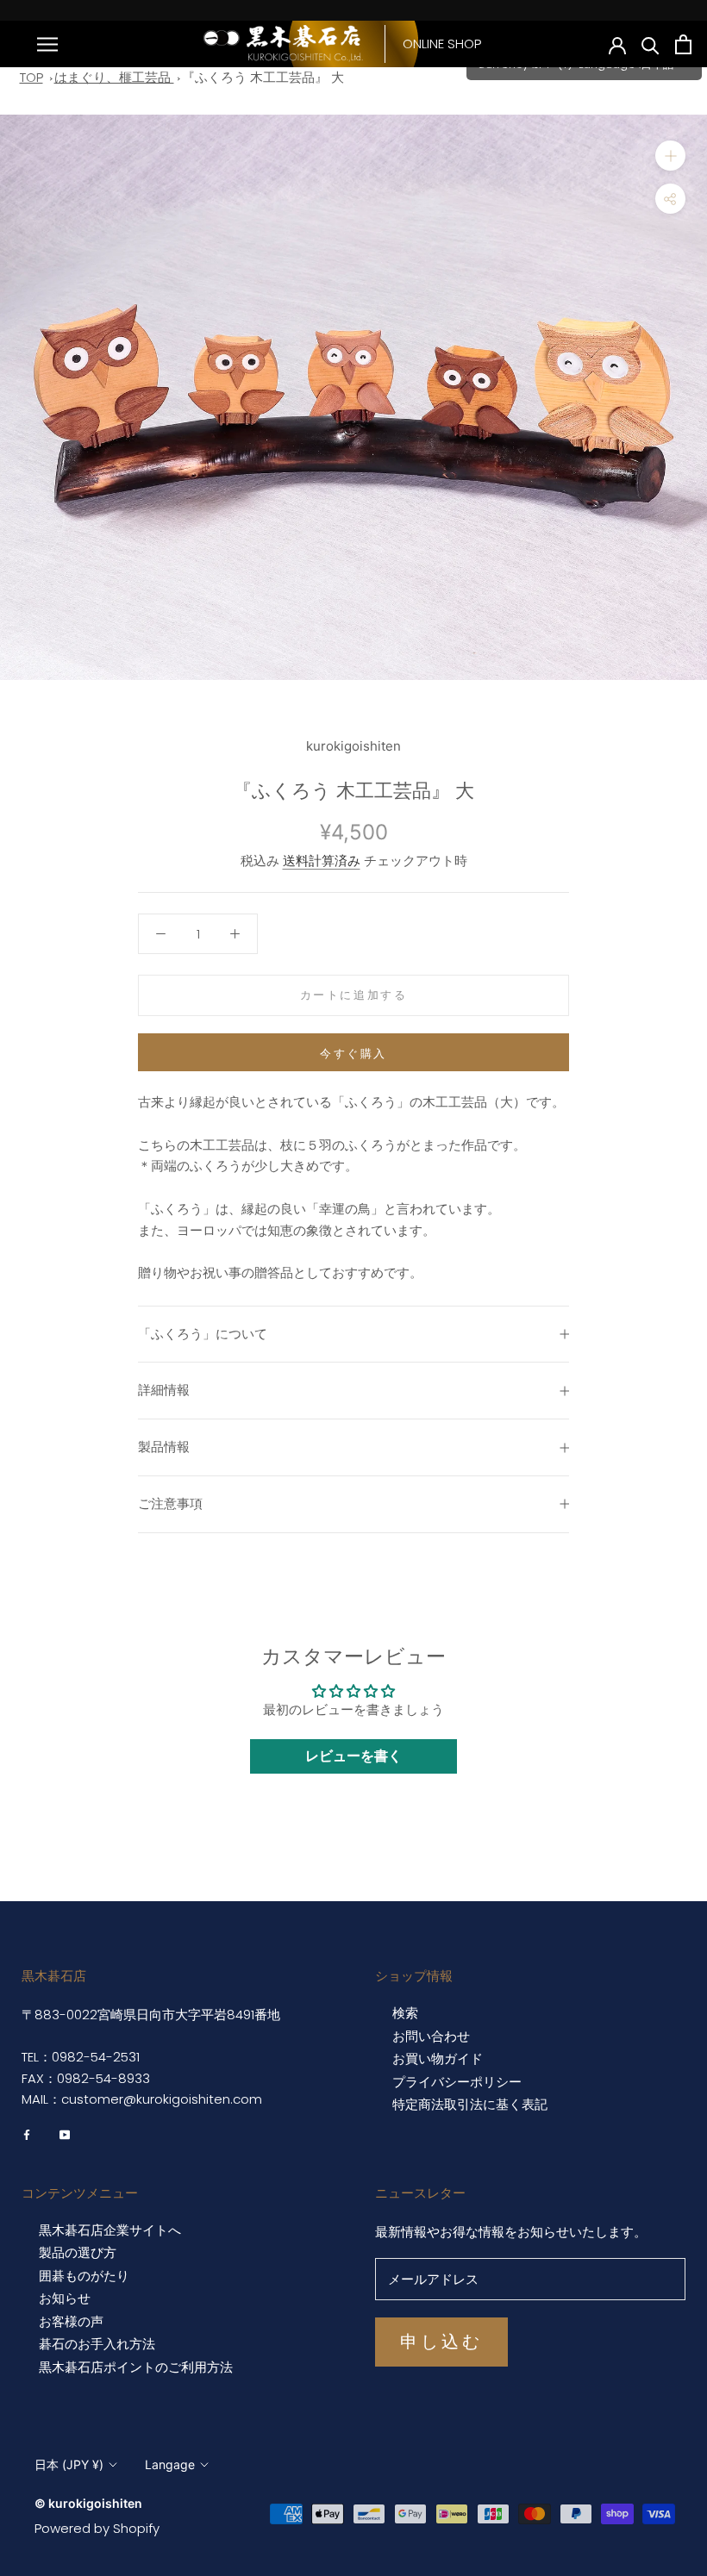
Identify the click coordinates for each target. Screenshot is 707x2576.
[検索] (651, 44)
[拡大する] (670, 156)
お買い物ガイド (438, 2059)
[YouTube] (65, 2134)
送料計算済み (322, 861)
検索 (405, 2013)
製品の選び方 (78, 2253)
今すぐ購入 (353, 1053)
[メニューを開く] (47, 44)
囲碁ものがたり (84, 2276)
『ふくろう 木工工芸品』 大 (263, 77)
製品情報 (164, 1447)
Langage (170, 2464)
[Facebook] (27, 2134)
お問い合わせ (431, 2036)
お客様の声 (71, 2322)
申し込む (441, 2342)
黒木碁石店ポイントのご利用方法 (136, 2367)
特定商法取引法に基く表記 (470, 2105)
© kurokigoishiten (88, 2503)
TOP (31, 77)
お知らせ (65, 2298)
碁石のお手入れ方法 (97, 2344)
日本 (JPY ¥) (69, 2464)
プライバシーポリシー (457, 2082)
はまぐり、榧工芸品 (114, 77)
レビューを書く (353, 1756)
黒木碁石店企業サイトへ (110, 2230)
